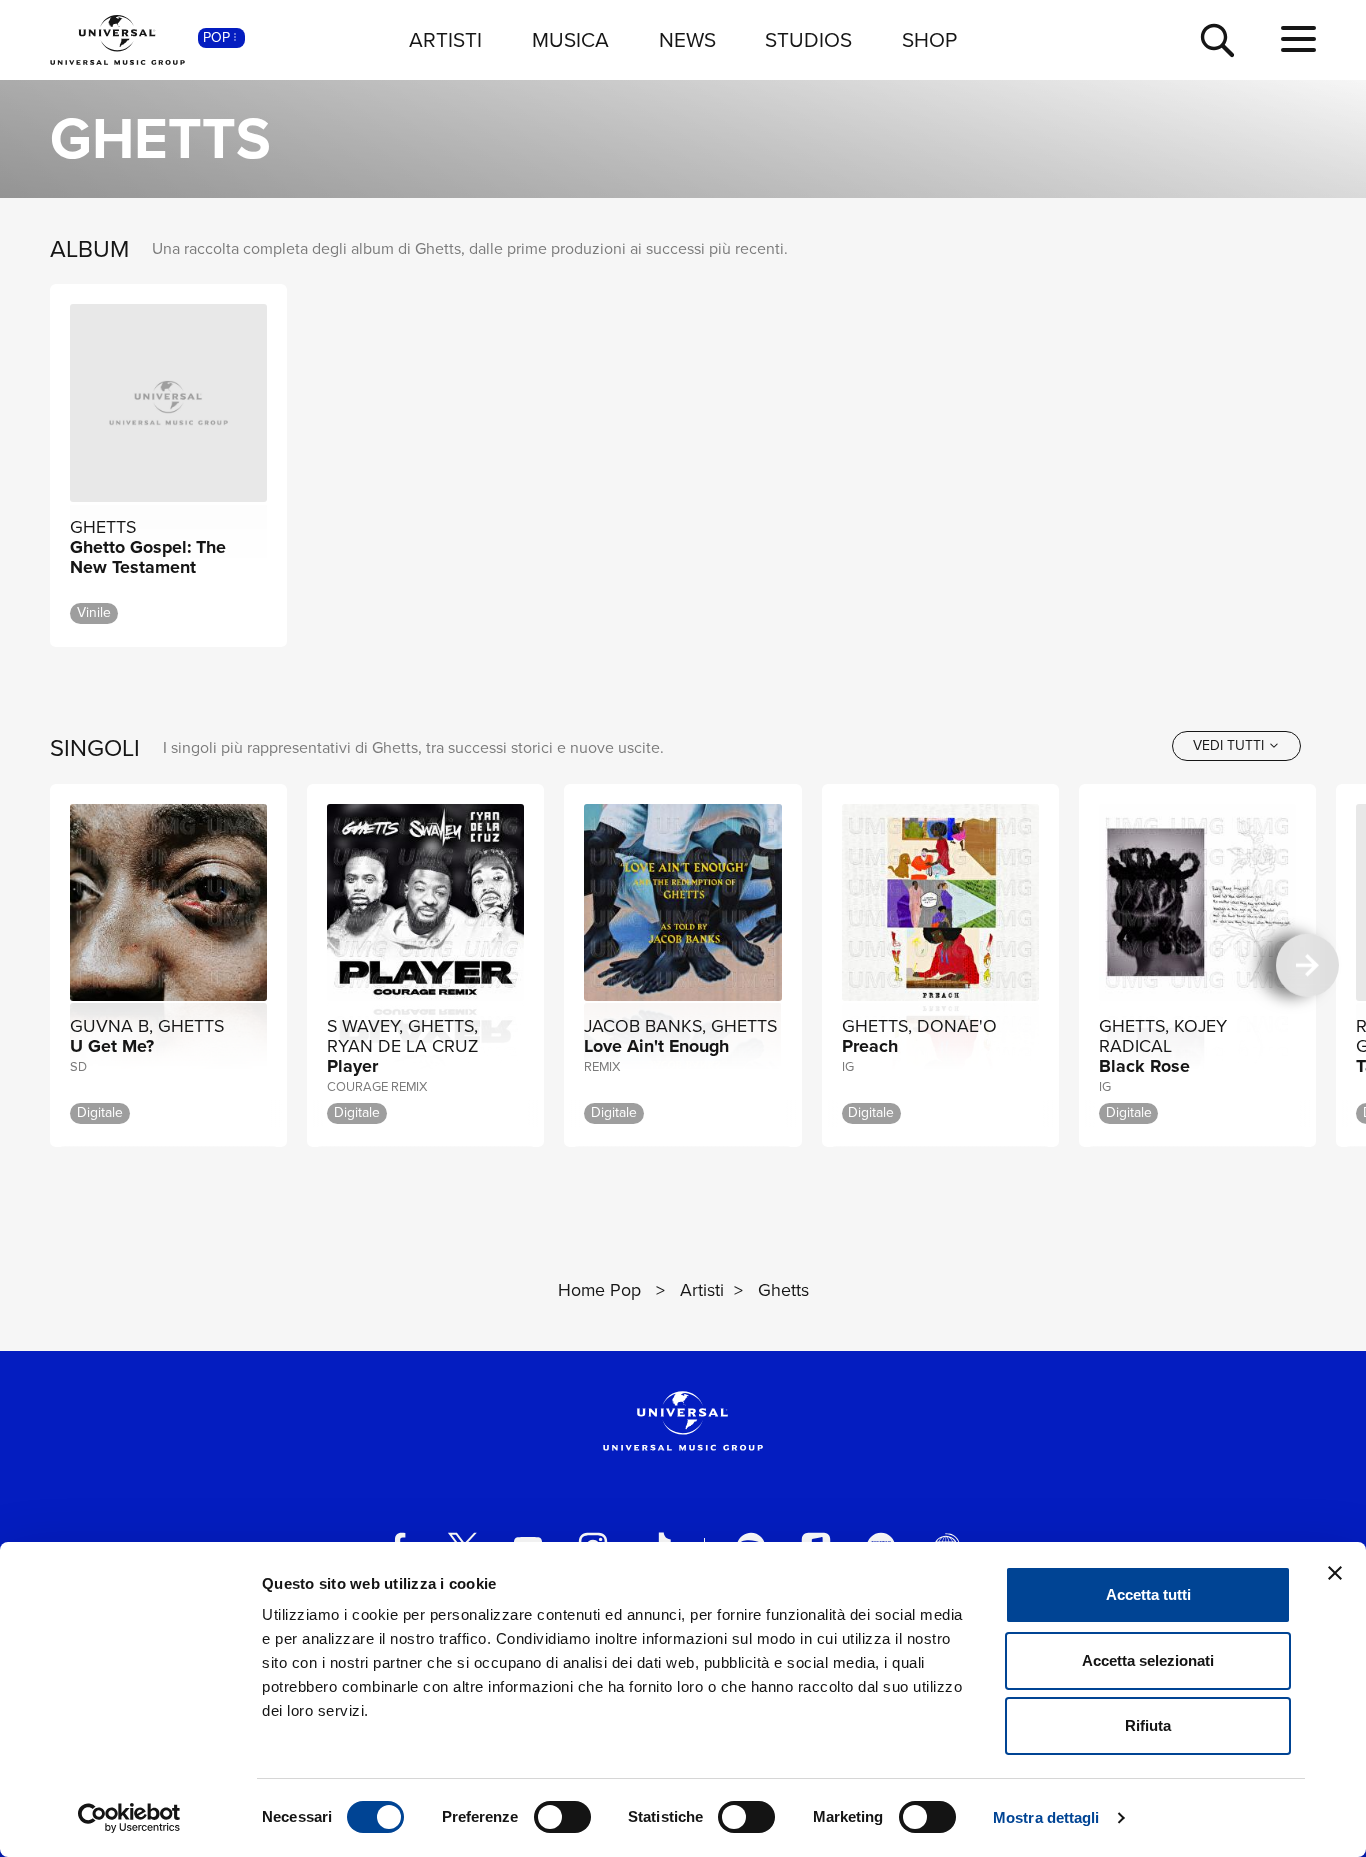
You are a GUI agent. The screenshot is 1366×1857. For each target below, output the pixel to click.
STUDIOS (808, 39)
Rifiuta (1148, 1725)
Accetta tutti (1148, 1594)
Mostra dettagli (1046, 1817)
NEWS (687, 39)
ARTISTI (445, 39)
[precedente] (58, 965)
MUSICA (570, 39)
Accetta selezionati (1148, 1660)
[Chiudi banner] (1335, 1573)
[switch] (562, 1817)
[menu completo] (1298, 40)
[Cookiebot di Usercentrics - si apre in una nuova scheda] (129, 1818)
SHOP (929, 39)
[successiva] (1307, 965)
